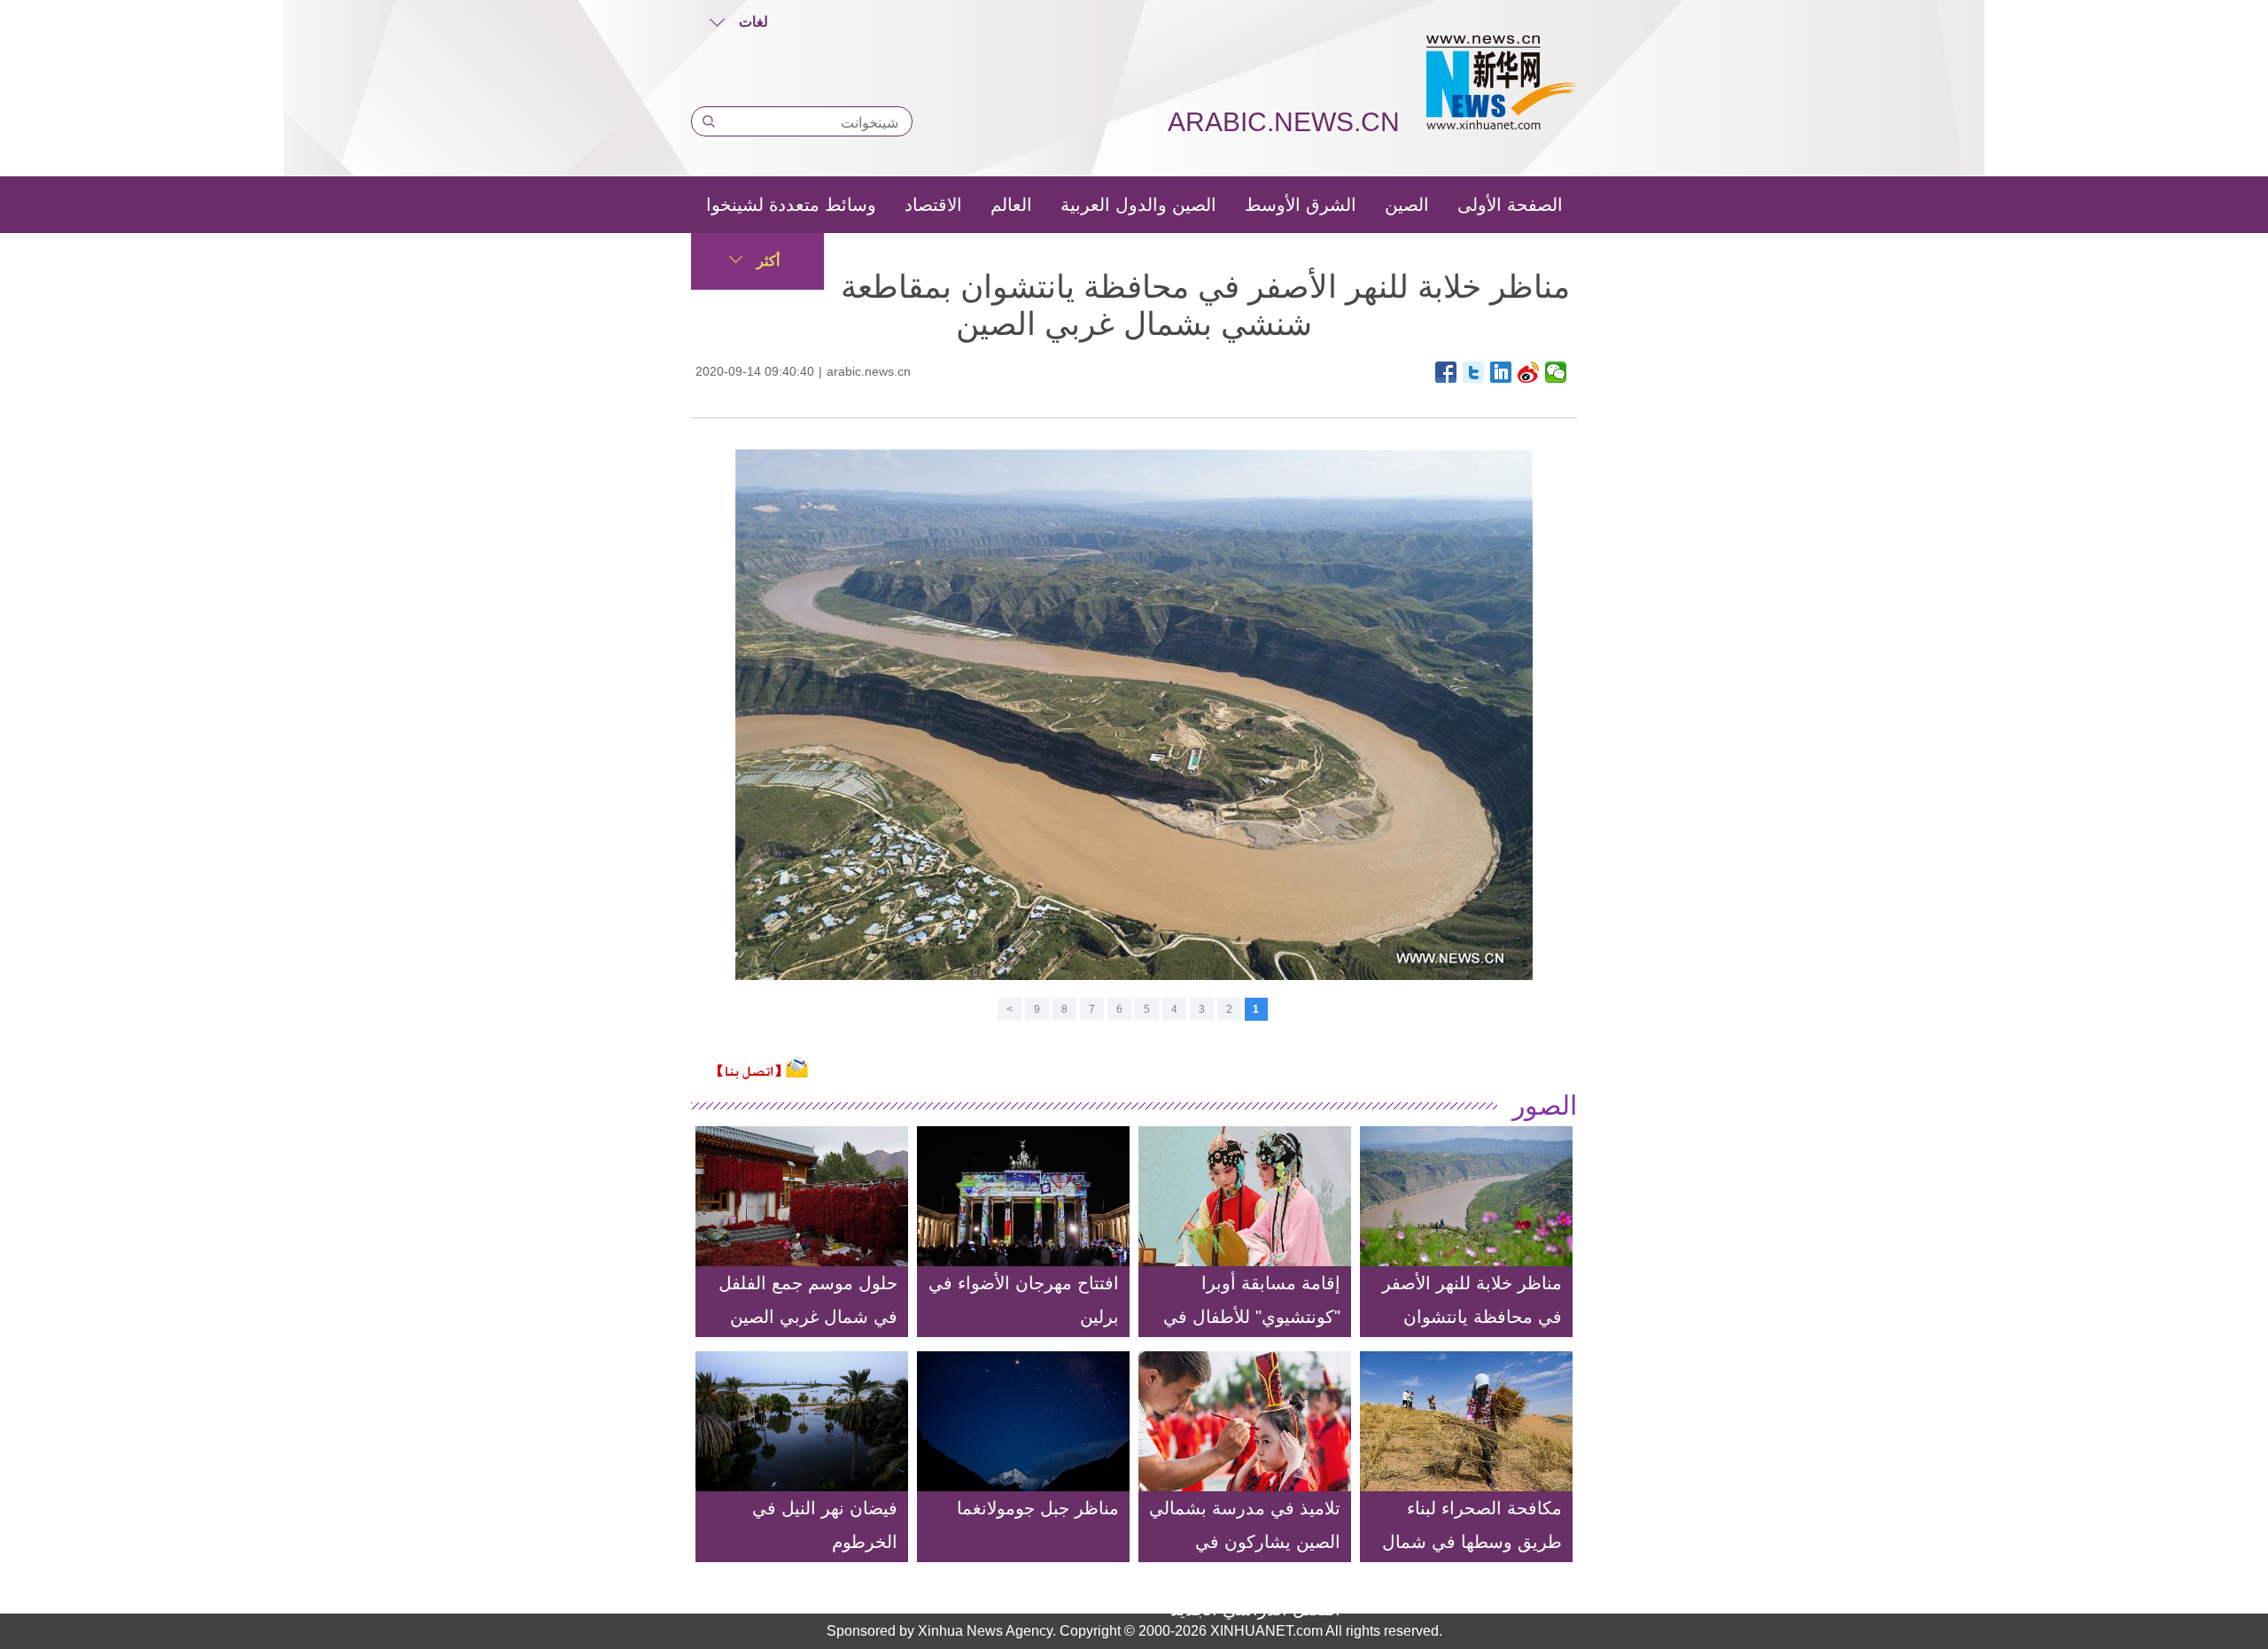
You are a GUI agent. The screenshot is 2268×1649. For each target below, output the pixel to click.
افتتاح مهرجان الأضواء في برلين (1024, 1300)
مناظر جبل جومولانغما (1038, 1508)
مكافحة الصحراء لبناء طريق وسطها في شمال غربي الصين (1472, 1542)
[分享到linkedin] (1501, 372)
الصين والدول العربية (1138, 205)
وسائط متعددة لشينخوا (791, 205)
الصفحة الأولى (1510, 205)
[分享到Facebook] (1446, 372)
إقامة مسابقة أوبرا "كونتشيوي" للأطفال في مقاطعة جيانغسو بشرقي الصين (1249, 1334)
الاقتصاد (933, 205)
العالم (1011, 205)
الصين (1407, 205)
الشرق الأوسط (1301, 205)
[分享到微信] (1556, 372)
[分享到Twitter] (1474, 372)
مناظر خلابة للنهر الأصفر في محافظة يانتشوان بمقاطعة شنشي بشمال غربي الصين (1472, 1334)
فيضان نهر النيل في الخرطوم (825, 1525)
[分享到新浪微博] (1529, 372)
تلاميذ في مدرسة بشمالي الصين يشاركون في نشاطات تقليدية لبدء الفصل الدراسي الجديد (1245, 1559)
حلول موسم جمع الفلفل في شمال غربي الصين (808, 1300)
